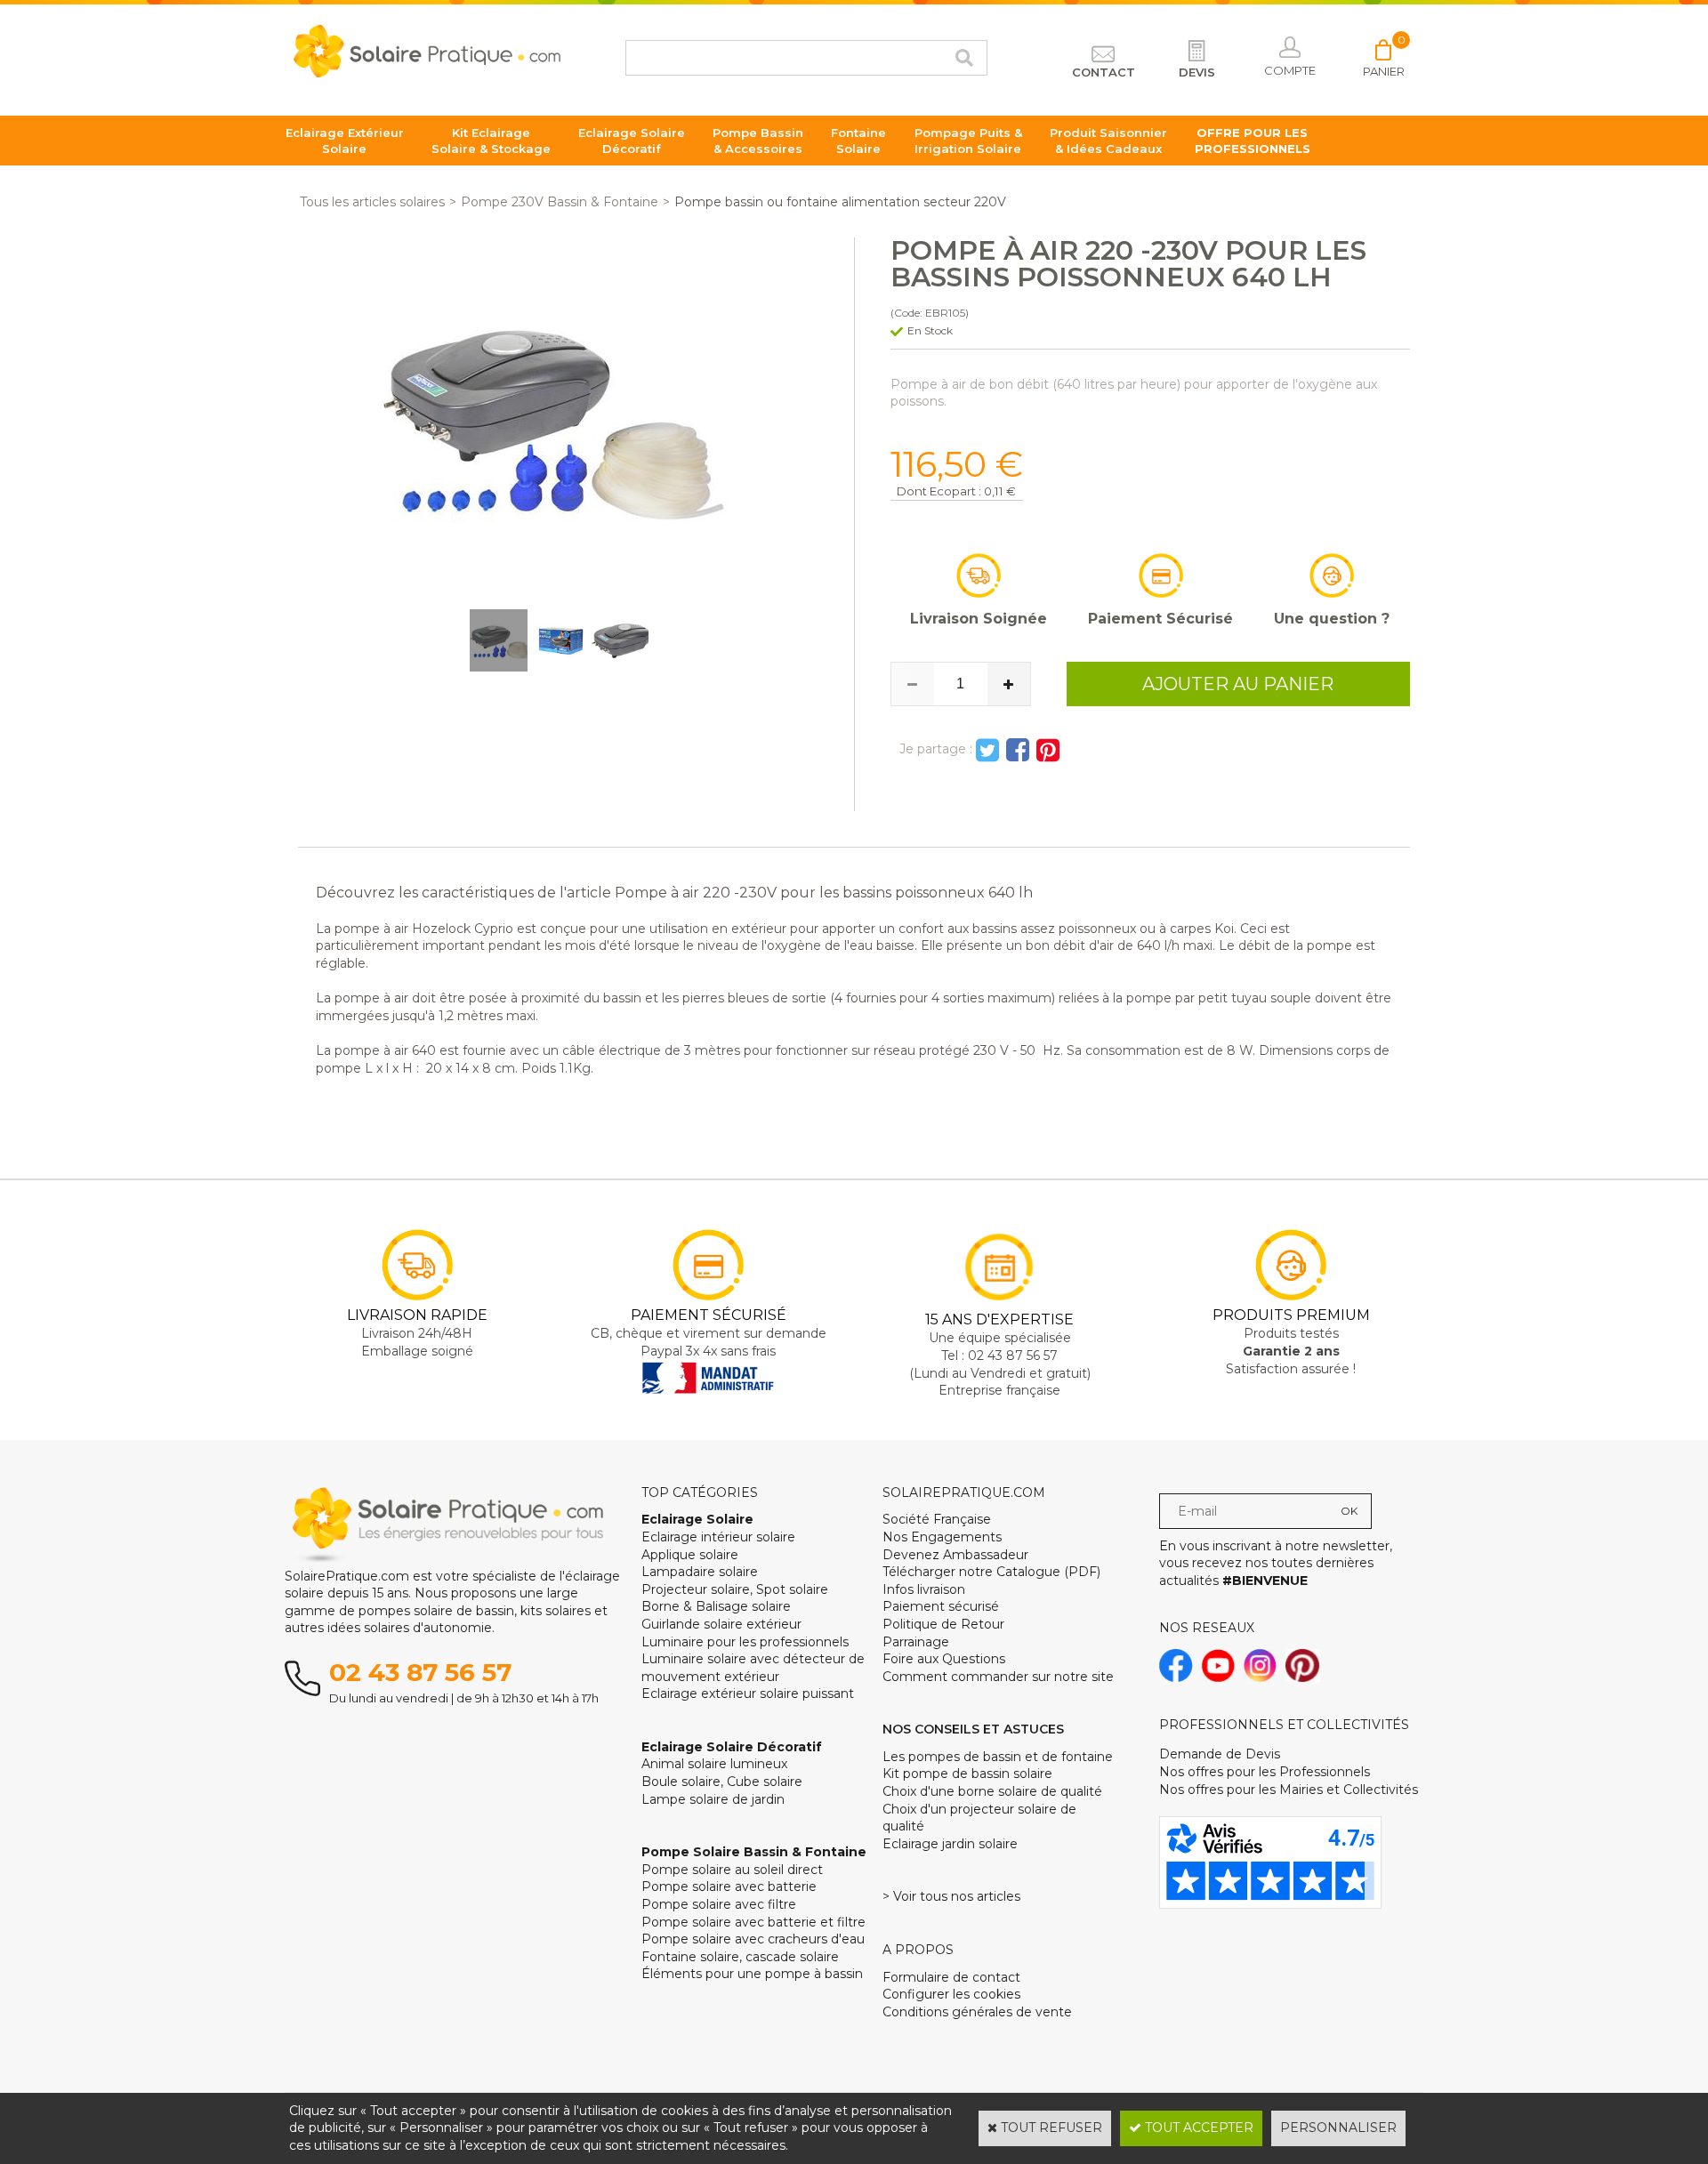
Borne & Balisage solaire (716, 1606)
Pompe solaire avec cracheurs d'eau (753, 1939)
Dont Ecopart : (939, 491)
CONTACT (1104, 72)
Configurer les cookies (951, 1994)
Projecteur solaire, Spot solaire (735, 1589)
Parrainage (916, 1642)
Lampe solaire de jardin (713, 1799)
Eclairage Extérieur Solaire (345, 141)
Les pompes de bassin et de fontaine (998, 1757)
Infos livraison (924, 1589)
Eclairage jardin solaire (950, 1844)
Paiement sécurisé (941, 1606)
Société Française (937, 1519)
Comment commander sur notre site (998, 1677)
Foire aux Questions (944, 1659)
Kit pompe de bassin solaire (967, 1774)
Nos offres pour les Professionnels (1265, 1772)
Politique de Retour (943, 1624)
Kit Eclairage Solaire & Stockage (491, 141)
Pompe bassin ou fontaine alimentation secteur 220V (840, 202)
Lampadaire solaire (700, 1572)
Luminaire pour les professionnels (745, 1642)
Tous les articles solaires (372, 202)
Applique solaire (690, 1555)
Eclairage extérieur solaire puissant (748, 1693)
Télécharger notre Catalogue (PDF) (991, 1572)
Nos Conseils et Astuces (973, 1729)
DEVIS (1197, 72)
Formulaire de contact (951, 1977)
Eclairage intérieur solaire (718, 1537)
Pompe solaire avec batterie (729, 1886)
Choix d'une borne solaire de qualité (992, 1791)
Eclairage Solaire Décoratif (632, 141)
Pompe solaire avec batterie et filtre (753, 1922)
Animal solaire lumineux (714, 1764)
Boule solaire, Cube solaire (722, 1782)
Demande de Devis (1220, 1754)
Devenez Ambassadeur (955, 1555)
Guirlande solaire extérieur (721, 1624)
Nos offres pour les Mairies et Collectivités (1289, 1790)
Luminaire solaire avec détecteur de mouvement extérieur (753, 1668)
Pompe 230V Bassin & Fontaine (560, 202)
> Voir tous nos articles (951, 1896)
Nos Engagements (942, 1537)
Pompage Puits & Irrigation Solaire (968, 141)
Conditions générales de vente (977, 2012)
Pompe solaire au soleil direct (732, 1870)
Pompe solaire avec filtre (719, 1904)
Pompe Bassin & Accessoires (758, 141)
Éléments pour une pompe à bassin (752, 1974)
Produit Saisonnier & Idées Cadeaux (1108, 141)
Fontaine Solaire (858, 141)
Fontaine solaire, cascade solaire (740, 1957)
